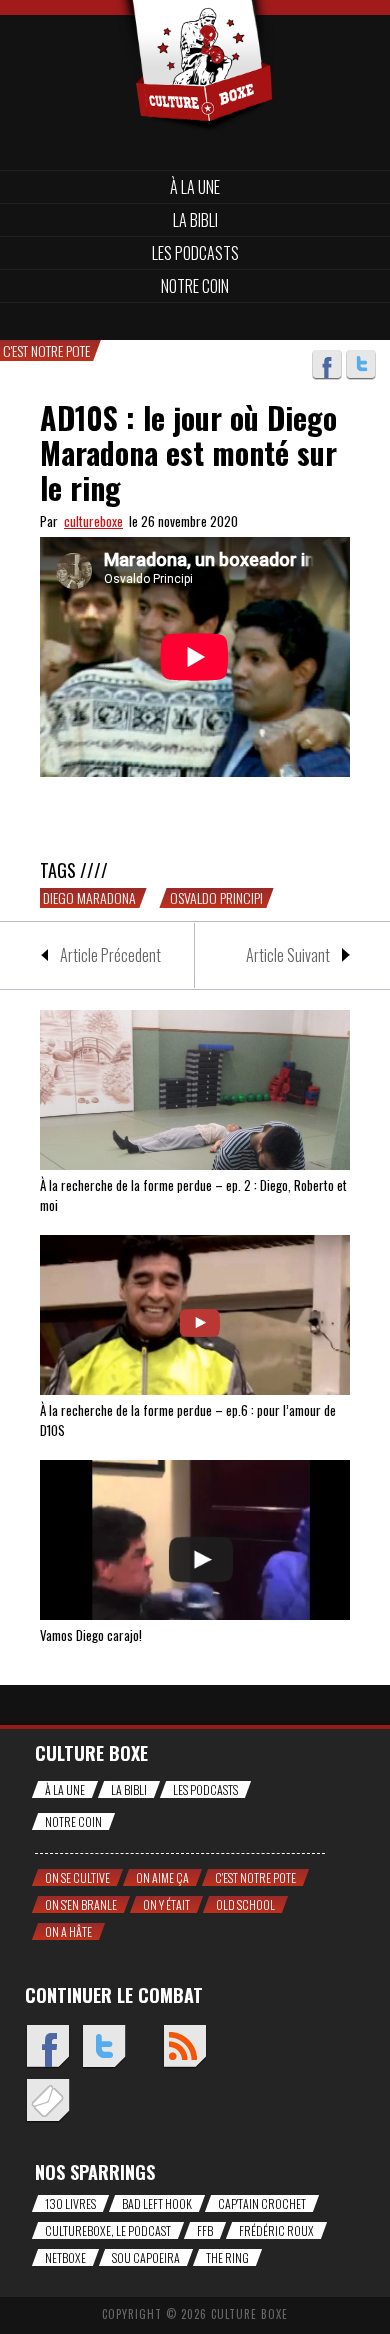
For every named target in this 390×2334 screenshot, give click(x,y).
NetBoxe (65, 2257)
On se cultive (77, 1877)
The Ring (227, 2257)
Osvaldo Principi (216, 898)
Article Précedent (110, 955)
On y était (166, 1904)
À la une (195, 187)
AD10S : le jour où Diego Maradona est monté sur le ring (188, 452)
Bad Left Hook (157, 2203)
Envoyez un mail (47, 2101)
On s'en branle (81, 1904)
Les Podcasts (195, 253)
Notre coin (195, 286)
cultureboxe (93, 521)
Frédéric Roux (276, 2230)
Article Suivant (288, 955)
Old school (245, 1904)
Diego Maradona (89, 898)
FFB (205, 2230)
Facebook (327, 365)
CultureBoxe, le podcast (108, 2230)
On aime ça (162, 1877)
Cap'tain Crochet (262, 2203)
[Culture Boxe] (195, 32)
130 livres (70, 2203)
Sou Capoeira (146, 2257)
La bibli (195, 220)
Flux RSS (184, 2047)
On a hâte (68, 1931)
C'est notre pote (255, 1877)
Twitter (361, 365)
